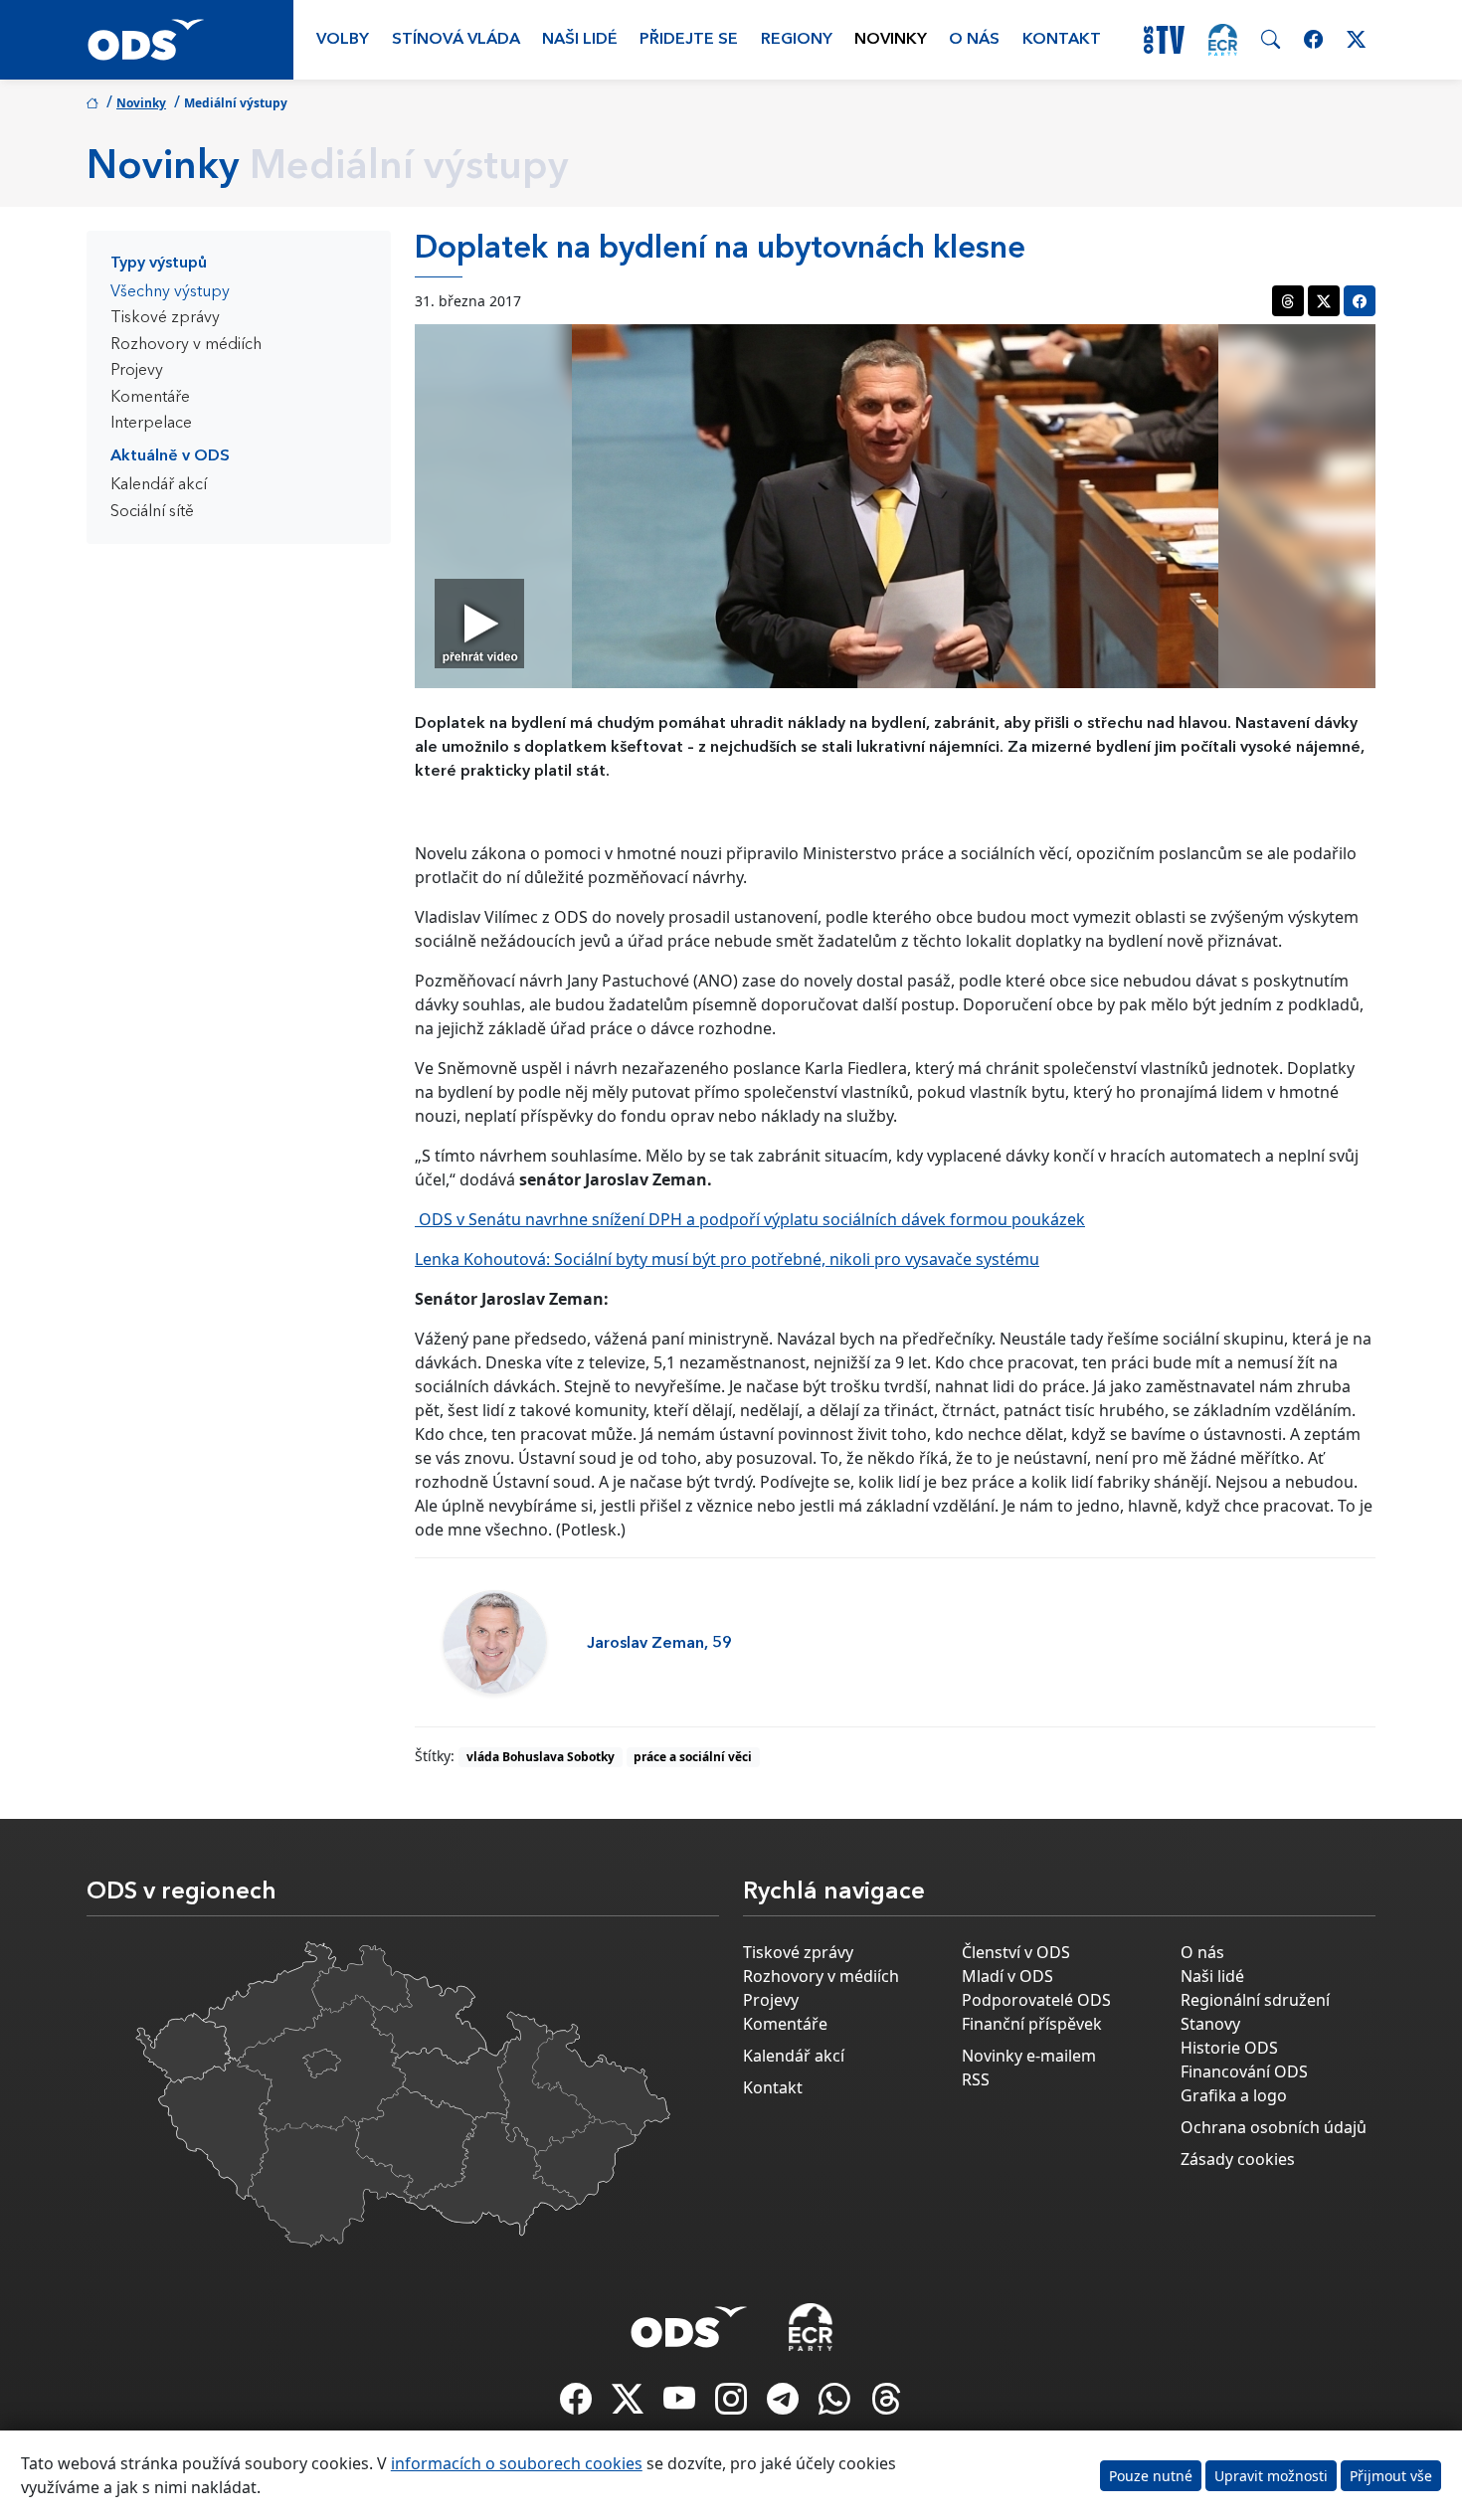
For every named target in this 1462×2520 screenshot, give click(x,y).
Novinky (891, 40)
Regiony (797, 40)
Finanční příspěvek (1032, 2024)
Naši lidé (580, 40)
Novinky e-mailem (1029, 2056)
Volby (343, 40)
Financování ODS (1244, 2071)
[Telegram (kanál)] (785, 2405)
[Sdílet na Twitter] (1324, 301)
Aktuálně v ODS (170, 456)
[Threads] (886, 2405)
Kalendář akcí (159, 485)
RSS (976, 2079)
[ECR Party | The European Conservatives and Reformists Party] (1223, 40)
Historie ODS (1229, 2048)
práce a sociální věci (693, 1757)
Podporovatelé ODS (1036, 2000)
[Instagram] (733, 2405)
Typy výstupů (159, 264)
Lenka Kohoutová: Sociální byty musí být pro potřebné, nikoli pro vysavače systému (727, 1259)
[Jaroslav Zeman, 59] (495, 1642)
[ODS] (689, 2321)
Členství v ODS (1016, 1952)
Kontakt (1062, 40)
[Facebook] (578, 2405)
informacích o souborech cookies (517, 2463)
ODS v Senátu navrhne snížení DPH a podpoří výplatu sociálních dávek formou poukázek (750, 1219)
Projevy (137, 371)
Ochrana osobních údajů (1274, 2127)
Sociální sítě (152, 512)
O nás (974, 40)
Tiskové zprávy (165, 318)
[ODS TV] (681, 2405)
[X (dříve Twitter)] (630, 2405)
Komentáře (150, 398)
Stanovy (1210, 2024)
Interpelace (151, 424)
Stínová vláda (456, 40)
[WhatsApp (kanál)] (836, 2405)
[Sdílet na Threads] (1288, 301)
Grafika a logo (1234, 2095)
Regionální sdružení (1255, 2000)
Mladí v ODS (1007, 1976)
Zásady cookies (1238, 2159)
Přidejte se (689, 40)
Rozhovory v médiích (186, 345)
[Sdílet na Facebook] (1360, 301)
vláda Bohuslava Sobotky (541, 1757)
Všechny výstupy (170, 292)
